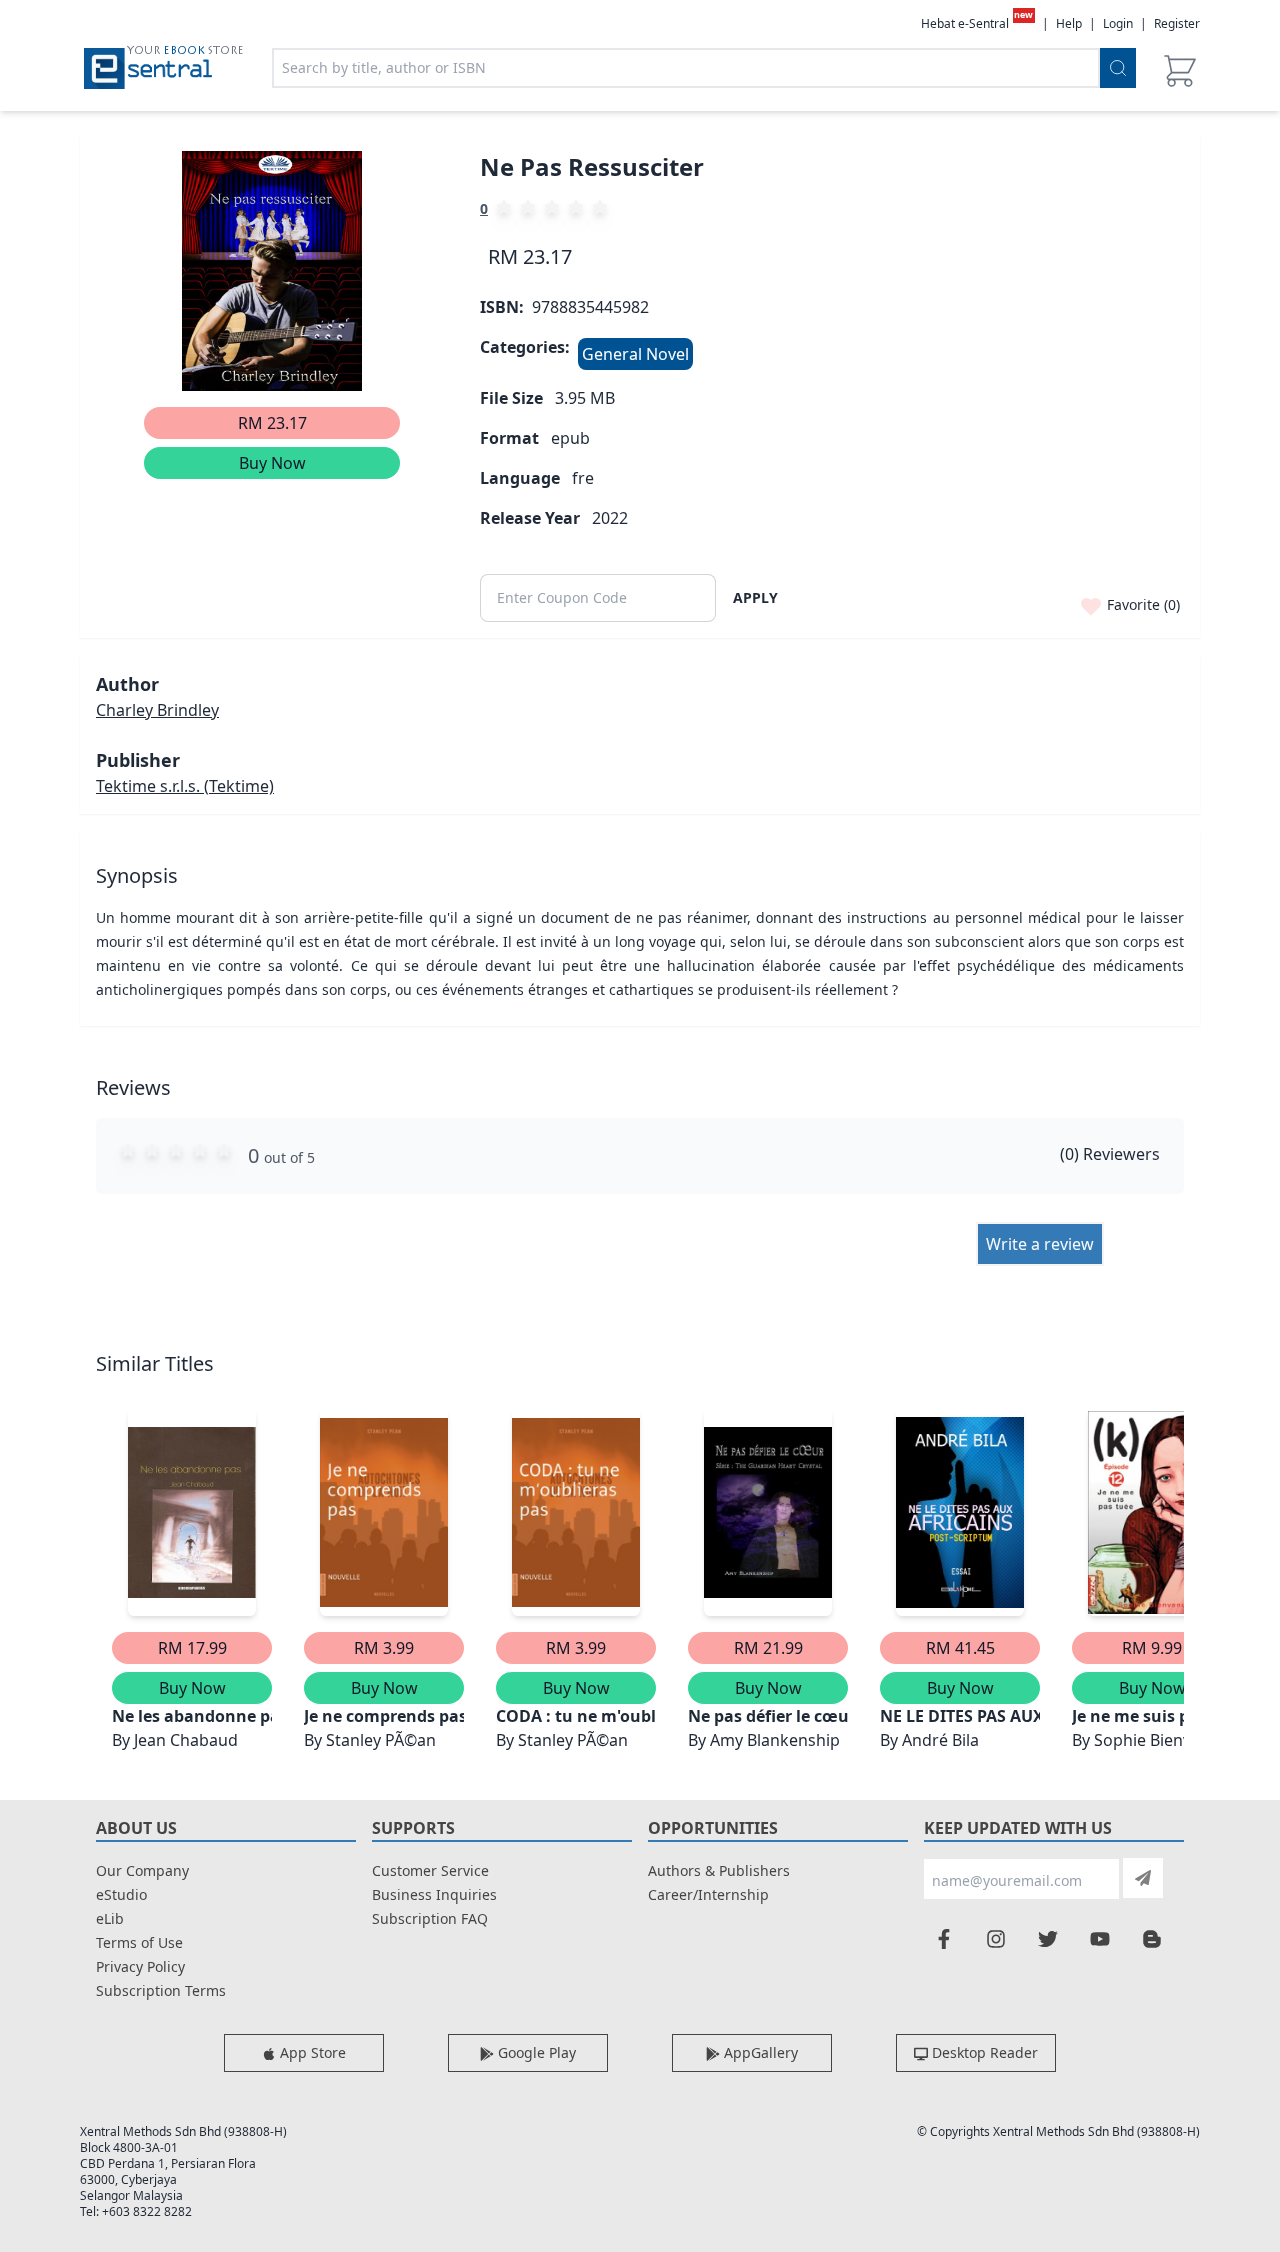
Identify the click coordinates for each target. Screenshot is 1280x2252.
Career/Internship (708, 1894)
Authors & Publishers (719, 1870)
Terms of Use (139, 1942)
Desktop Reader (983, 2052)
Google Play (535, 2052)
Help (1069, 24)
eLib (110, 1918)
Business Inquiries (434, 1894)
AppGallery (759, 2052)
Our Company (142, 1870)
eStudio (121, 1894)
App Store (311, 2052)
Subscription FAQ (430, 1918)
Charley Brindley (157, 710)
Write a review (1040, 1244)
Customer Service (430, 1870)
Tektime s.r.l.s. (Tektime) (185, 786)
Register (1177, 23)
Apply (755, 597)
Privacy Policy (140, 1966)
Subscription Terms (161, 1990)
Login (1118, 23)
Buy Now (272, 463)
